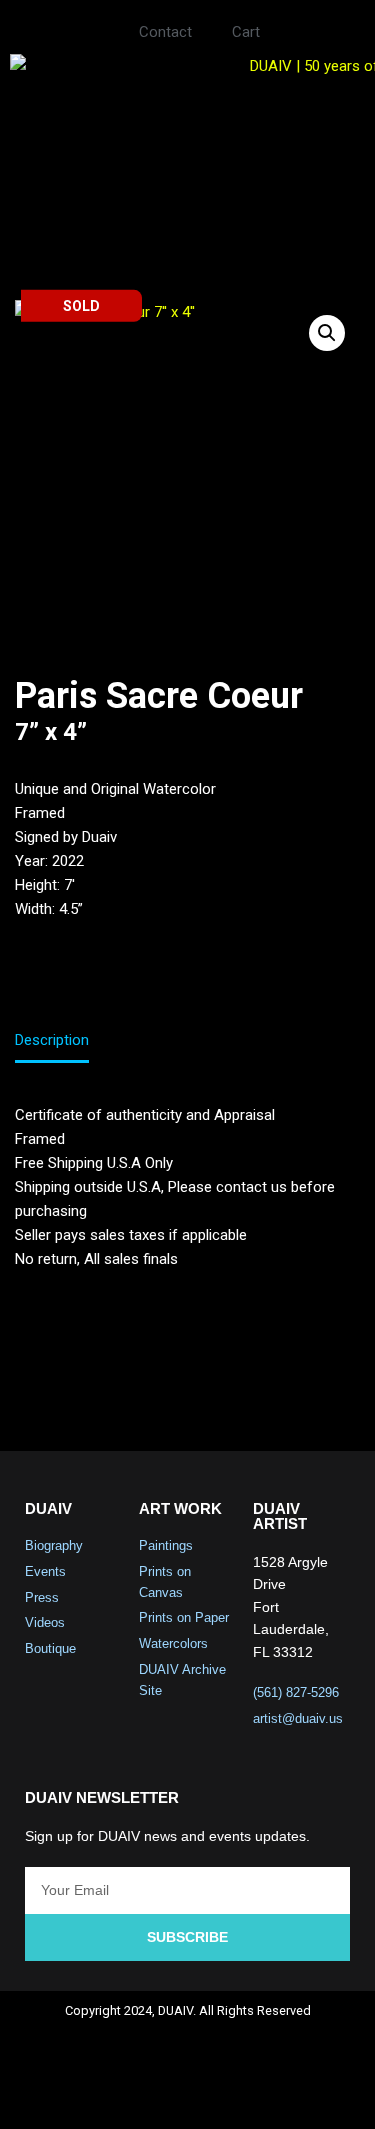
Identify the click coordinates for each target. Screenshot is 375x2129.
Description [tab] (52, 1040)
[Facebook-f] (108, 2095)
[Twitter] (161, 2095)
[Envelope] (267, 2095)
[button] (187, 193)
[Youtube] (214, 2095)
